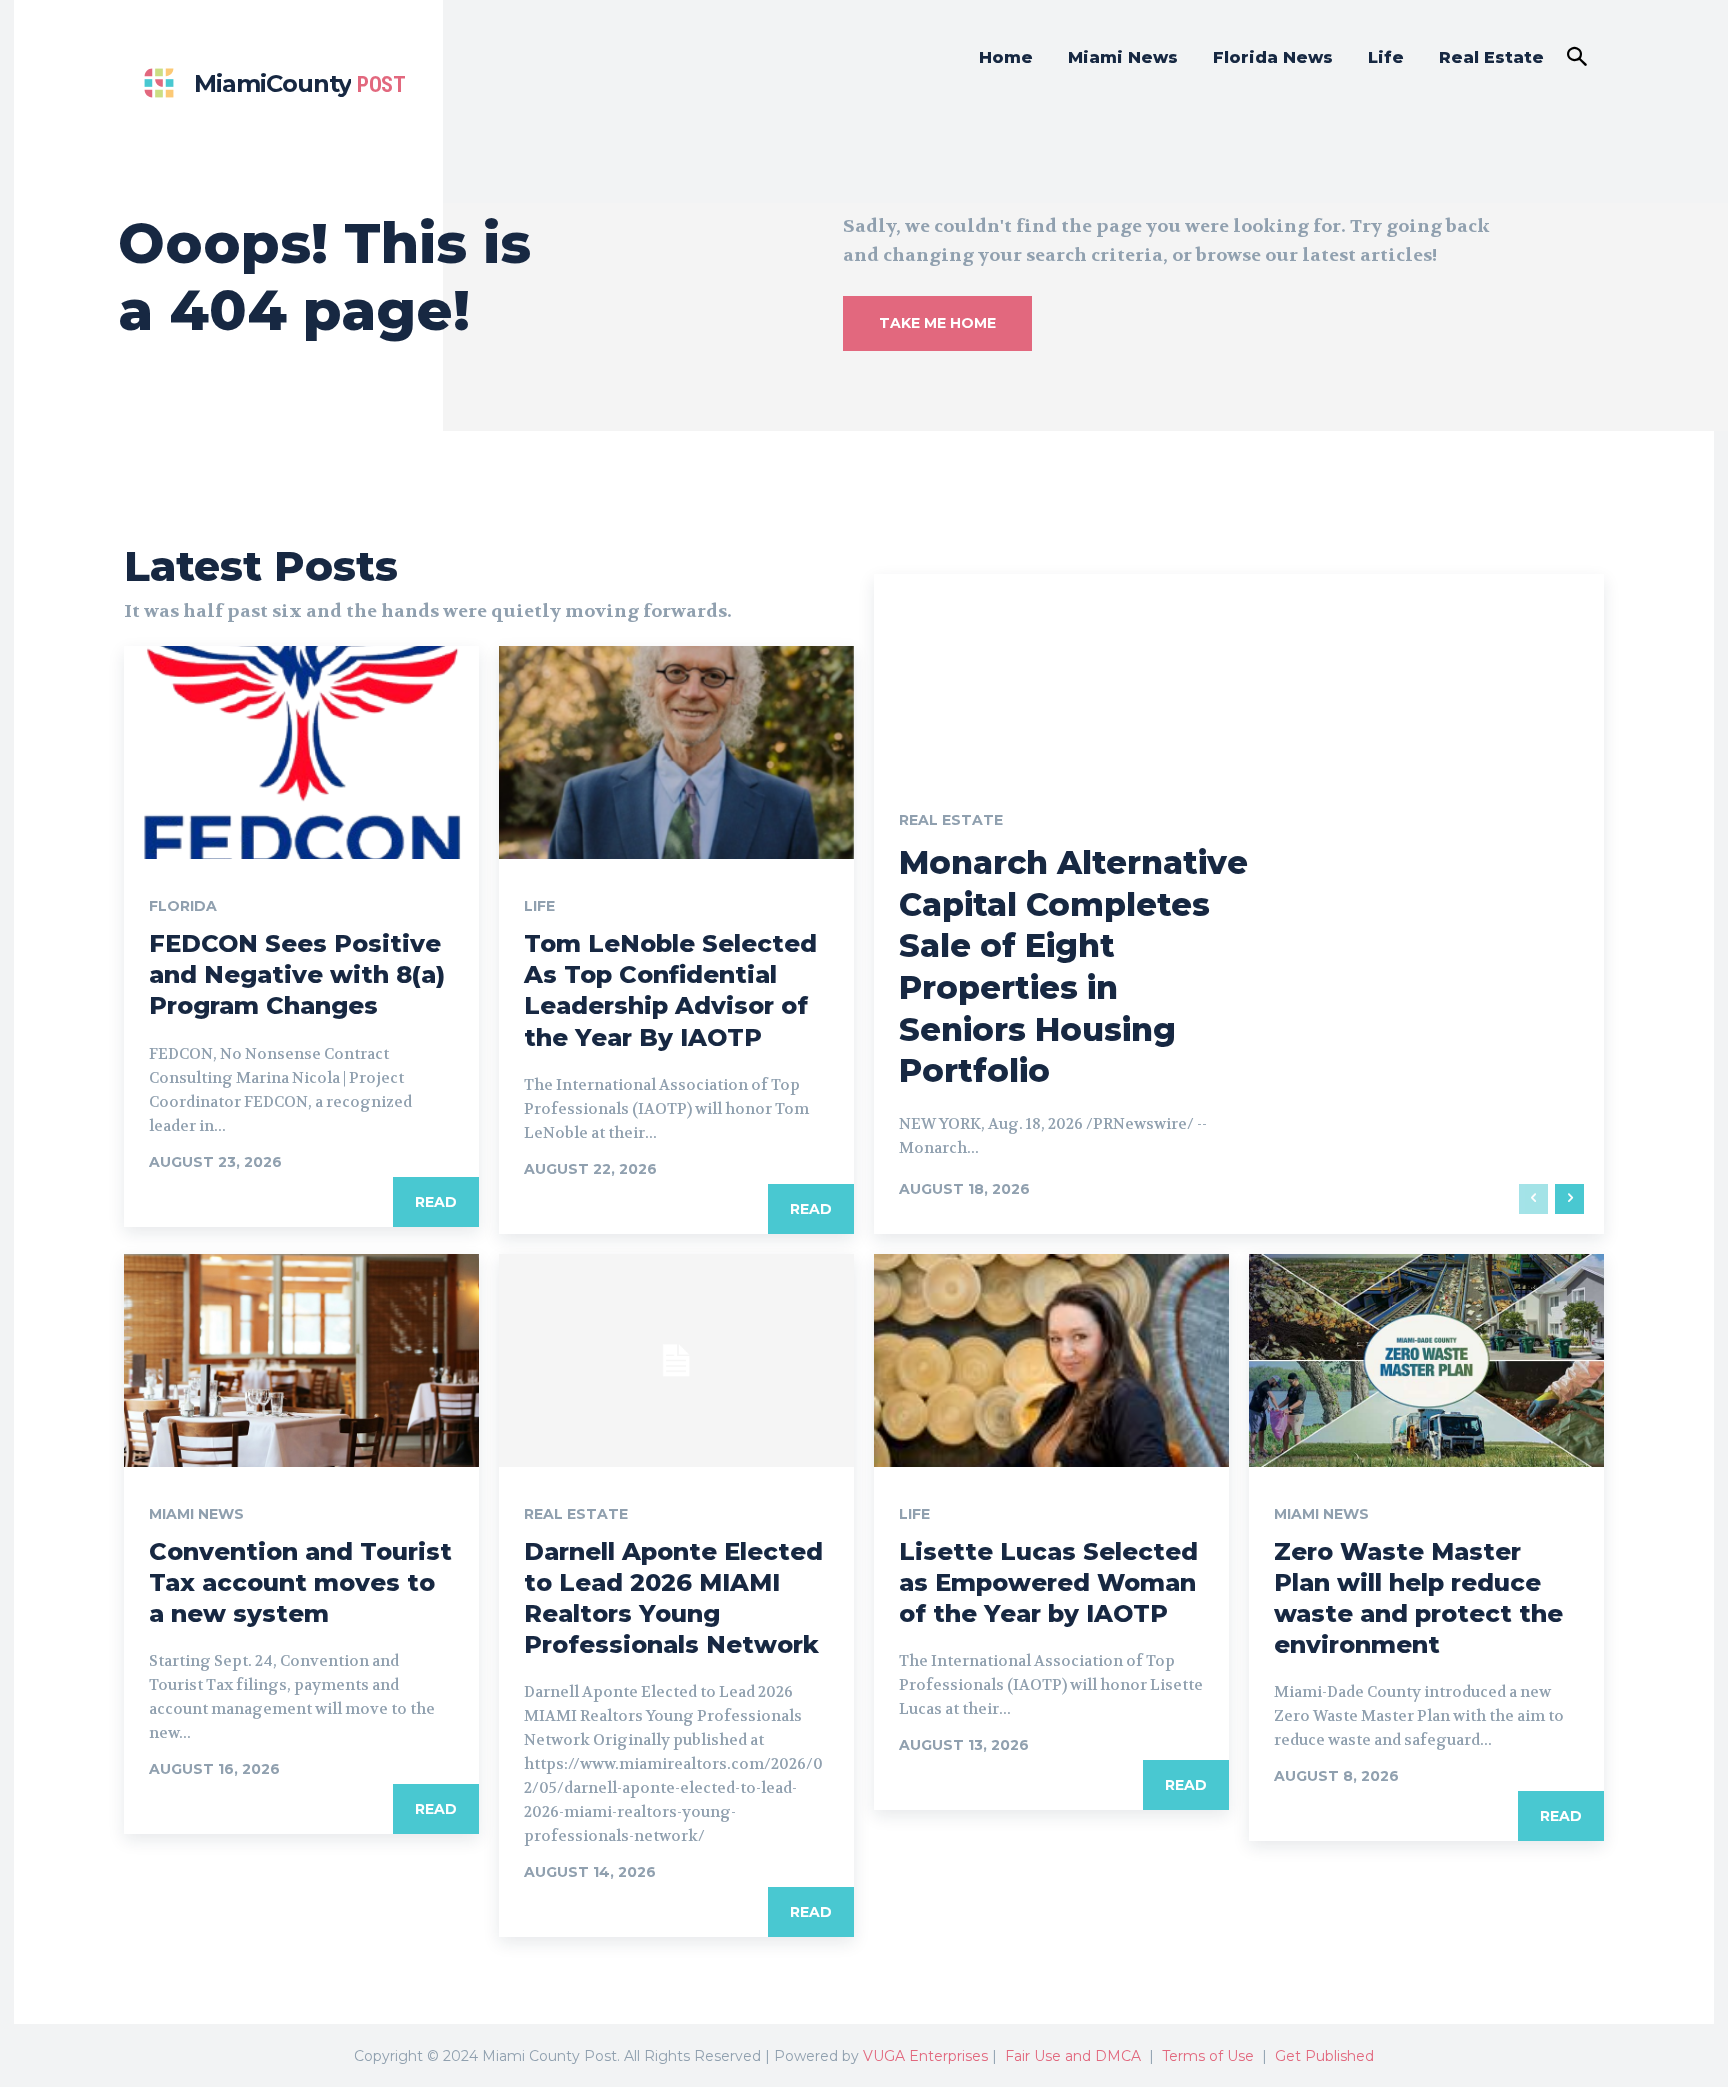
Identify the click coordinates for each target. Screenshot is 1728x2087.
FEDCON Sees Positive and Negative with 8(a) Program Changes (297, 974)
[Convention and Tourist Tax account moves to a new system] (301, 1360)
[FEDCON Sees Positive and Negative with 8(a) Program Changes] (301, 752)
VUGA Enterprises (925, 2056)
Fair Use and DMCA (1073, 2056)
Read (436, 1202)
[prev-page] (1533, 1199)
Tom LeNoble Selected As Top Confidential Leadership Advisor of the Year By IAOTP (670, 990)
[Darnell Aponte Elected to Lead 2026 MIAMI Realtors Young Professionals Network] (676, 1360)
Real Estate (951, 820)
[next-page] (1569, 1199)
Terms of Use (1208, 2056)
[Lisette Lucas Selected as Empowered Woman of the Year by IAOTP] (1051, 1360)
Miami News (196, 1514)
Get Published (1324, 2056)
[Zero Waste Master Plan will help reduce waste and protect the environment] (1426, 1360)
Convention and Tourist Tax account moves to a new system (300, 1582)
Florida (183, 906)
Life (539, 906)
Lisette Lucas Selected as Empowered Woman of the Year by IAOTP (1048, 1582)
